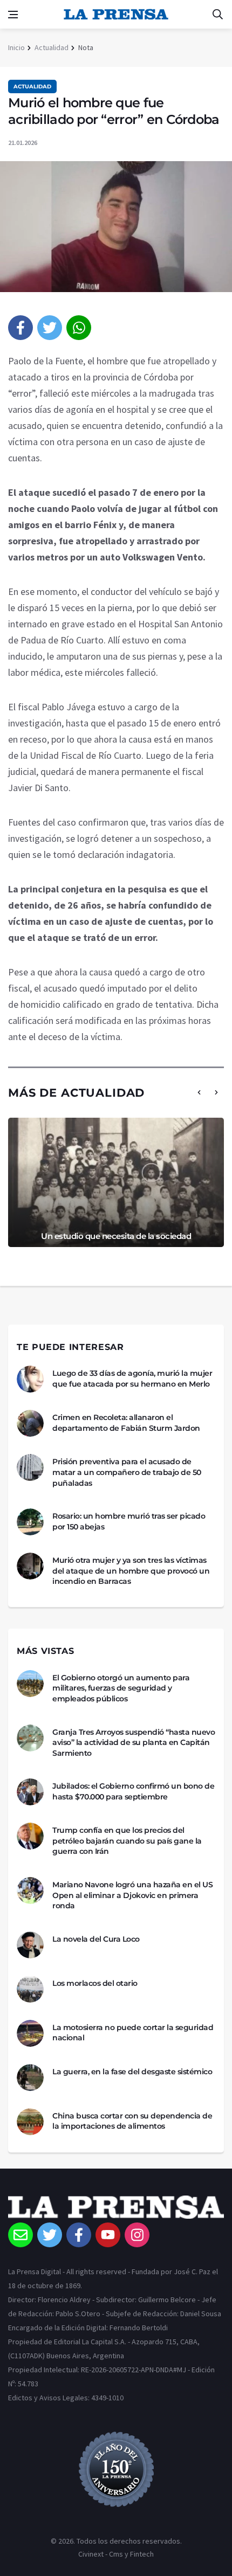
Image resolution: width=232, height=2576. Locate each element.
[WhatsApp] (79, 328)
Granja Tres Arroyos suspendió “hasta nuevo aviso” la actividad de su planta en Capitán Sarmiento (134, 1743)
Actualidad (52, 47)
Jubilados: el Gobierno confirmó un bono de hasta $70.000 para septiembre (133, 1791)
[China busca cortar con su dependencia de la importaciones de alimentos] (30, 2122)
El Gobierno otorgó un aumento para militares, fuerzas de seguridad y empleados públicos (121, 1688)
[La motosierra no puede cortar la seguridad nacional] (30, 2033)
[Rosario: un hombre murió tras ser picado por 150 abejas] (30, 1522)
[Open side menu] (13, 15)
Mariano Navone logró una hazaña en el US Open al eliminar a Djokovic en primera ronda (132, 1895)
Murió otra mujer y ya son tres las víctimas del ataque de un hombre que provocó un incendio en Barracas (131, 1571)
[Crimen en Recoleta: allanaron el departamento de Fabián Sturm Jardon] (30, 1423)
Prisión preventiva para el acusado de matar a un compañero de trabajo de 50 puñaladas (127, 1472)
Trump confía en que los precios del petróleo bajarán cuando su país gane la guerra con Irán (127, 1841)
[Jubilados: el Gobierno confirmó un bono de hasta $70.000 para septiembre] (30, 1792)
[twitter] (50, 328)
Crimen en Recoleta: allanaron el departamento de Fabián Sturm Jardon (126, 1423)
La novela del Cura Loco (96, 1939)
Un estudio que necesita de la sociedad (116, 1236)
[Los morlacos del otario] (30, 1989)
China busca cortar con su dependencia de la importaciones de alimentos (132, 2121)
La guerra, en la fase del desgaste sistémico (132, 2072)
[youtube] (108, 2235)
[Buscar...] (217, 15)
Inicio (16, 47)
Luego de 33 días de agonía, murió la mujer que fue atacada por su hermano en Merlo (132, 1379)
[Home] (116, 2209)
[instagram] (137, 2235)
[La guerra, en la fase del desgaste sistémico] (30, 2078)
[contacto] (21, 2235)
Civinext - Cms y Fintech (116, 2554)
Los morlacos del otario (95, 1983)
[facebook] (21, 328)
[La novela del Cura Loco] (30, 1945)
